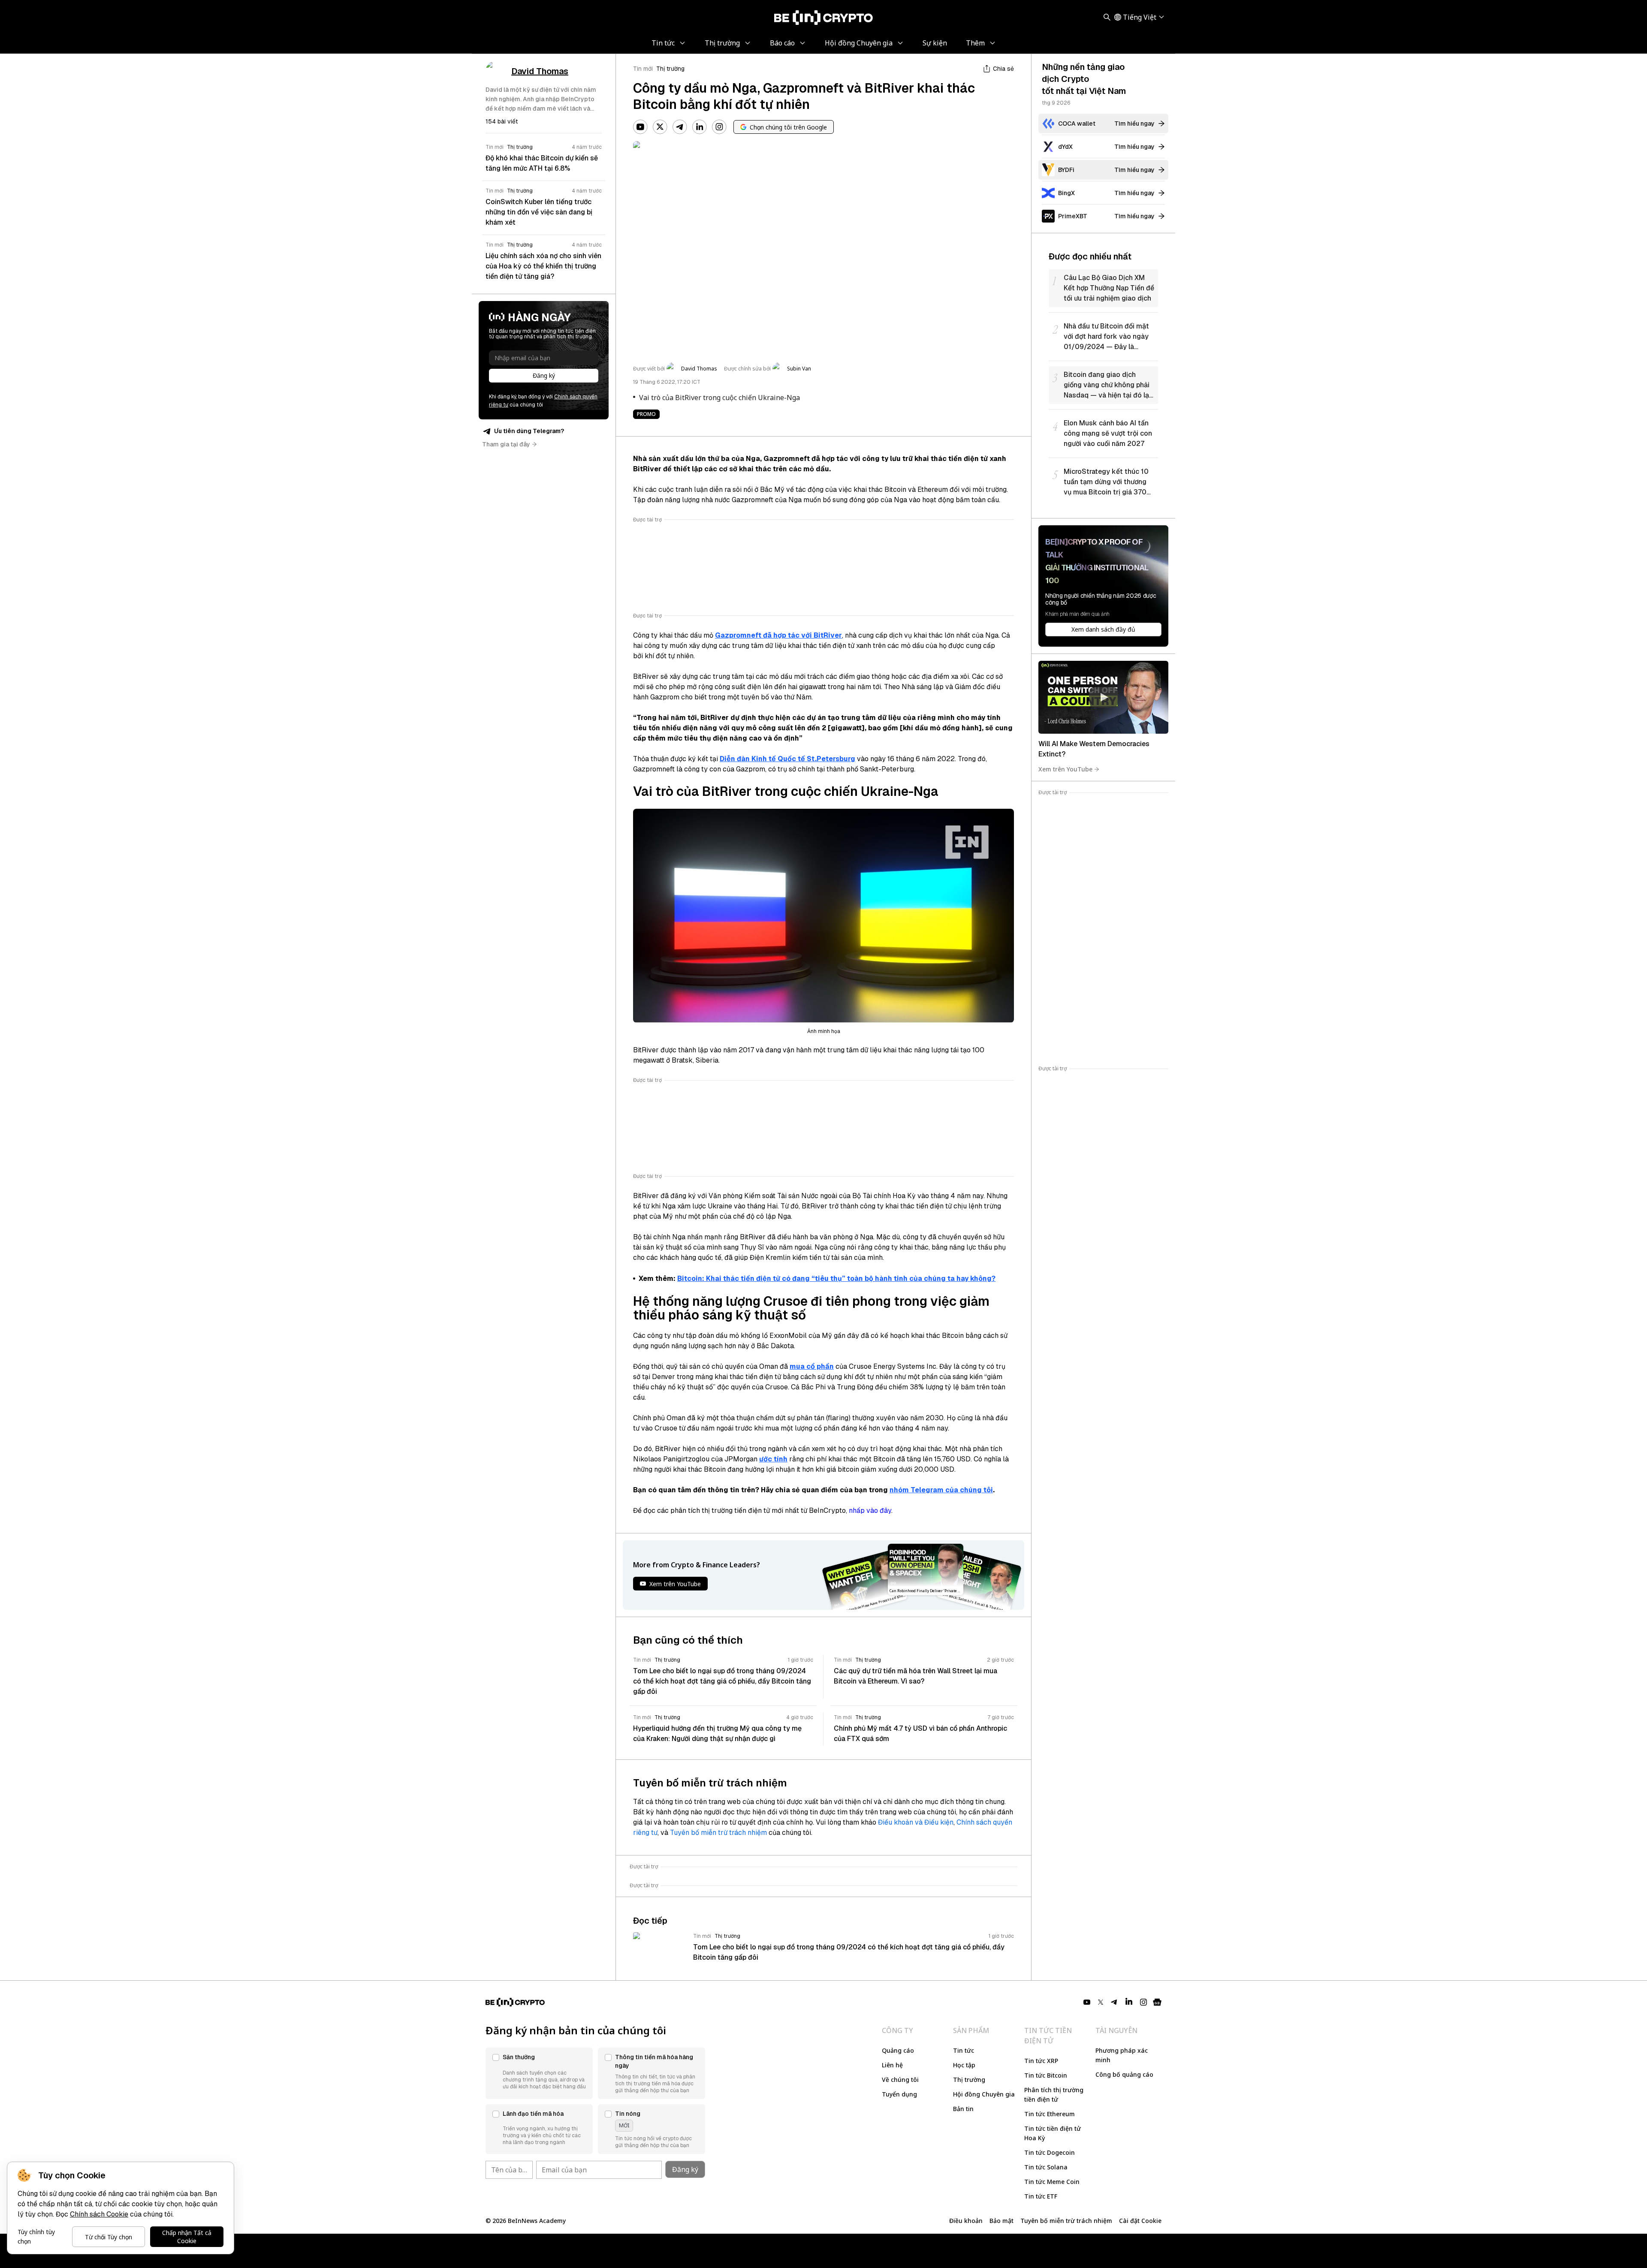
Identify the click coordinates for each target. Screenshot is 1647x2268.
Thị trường (670, 69)
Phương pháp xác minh (1122, 2055)
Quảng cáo (898, 2050)
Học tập (964, 2065)
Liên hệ (892, 2065)
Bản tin (963, 2109)
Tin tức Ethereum (1050, 2114)
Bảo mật (1001, 2221)
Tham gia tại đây (506, 444)
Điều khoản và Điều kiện (916, 1822)
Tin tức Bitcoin (1046, 2075)
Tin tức (964, 2050)
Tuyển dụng (899, 2094)
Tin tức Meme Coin (1052, 2182)
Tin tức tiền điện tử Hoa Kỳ (1053, 2133)
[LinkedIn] (700, 127)
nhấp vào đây (870, 1510)
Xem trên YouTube (1065, 769)
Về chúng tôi (900, 2080)
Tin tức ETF (1041, 2196)
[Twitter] (660, 127)
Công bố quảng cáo (1124, 2074)
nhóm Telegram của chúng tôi (941, 1490)
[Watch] (1103, 697)
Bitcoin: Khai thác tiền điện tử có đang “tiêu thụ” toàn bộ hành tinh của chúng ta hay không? (836, 1279)
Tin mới (643, 69)
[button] (539, 2073)
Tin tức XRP (1041, 2061)
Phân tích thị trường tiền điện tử (1054, 2095)
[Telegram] (680, 127)
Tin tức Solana (1046, 2167)
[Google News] (1157, 2002)
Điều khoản (966, 2221)
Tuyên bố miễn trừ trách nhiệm (718, 1833)
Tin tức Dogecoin (1050, 2152)
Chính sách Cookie (99, 2214)
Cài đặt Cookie (1140, 2221)
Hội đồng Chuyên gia (984, 2094)
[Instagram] (719, 127)
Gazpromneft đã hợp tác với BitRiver (778, 635)
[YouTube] (640, 127)
